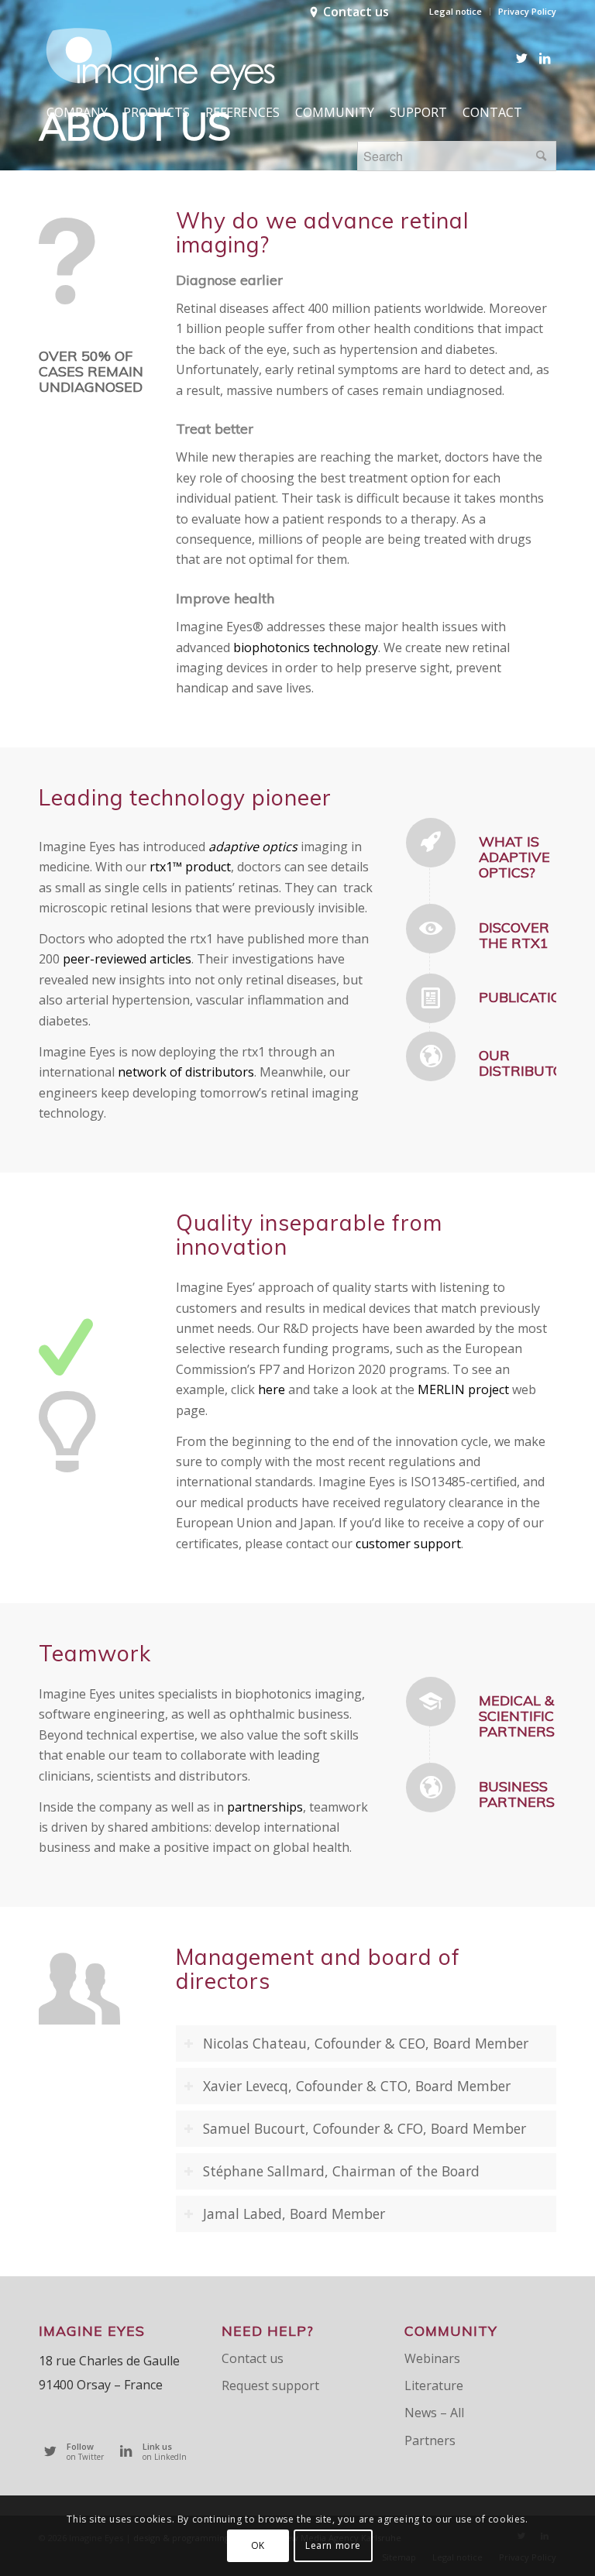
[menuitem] (456, 12)
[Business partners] (431, 1788)
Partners (430, 2440)
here (272, 1389)
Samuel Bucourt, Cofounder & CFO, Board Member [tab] (365, 2128)
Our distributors (530, 1063)
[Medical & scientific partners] (431, 1702)
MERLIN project (463, 1389)
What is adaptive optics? (514, 857)
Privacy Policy (527, 11)
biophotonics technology (306, 647)
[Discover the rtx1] (431, 929)
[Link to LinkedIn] (545, 58)
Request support (270, 2385)
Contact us (356, 12)
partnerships (265, 1807)
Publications (530, 997)
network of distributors (186, 1072)
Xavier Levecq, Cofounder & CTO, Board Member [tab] (357, 2086)
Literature (434, 2385)
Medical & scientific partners (517, 1716)
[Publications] (431, 998)
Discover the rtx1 (514, 935)
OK (258, 2545)
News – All (434, 2413)
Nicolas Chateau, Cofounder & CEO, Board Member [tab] (366, 2043)
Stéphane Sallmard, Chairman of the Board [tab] (341, 2171)
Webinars (432, 2358)
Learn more (333, 2545)
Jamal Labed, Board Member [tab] (294, 2214)
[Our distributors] (431, 1056)
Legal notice (456, 11)
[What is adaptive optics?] (431, 843)
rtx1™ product (189, 867)
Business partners (517, 1794)
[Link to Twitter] (521, 58)
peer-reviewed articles (127, 959)
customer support (408, 1544)
